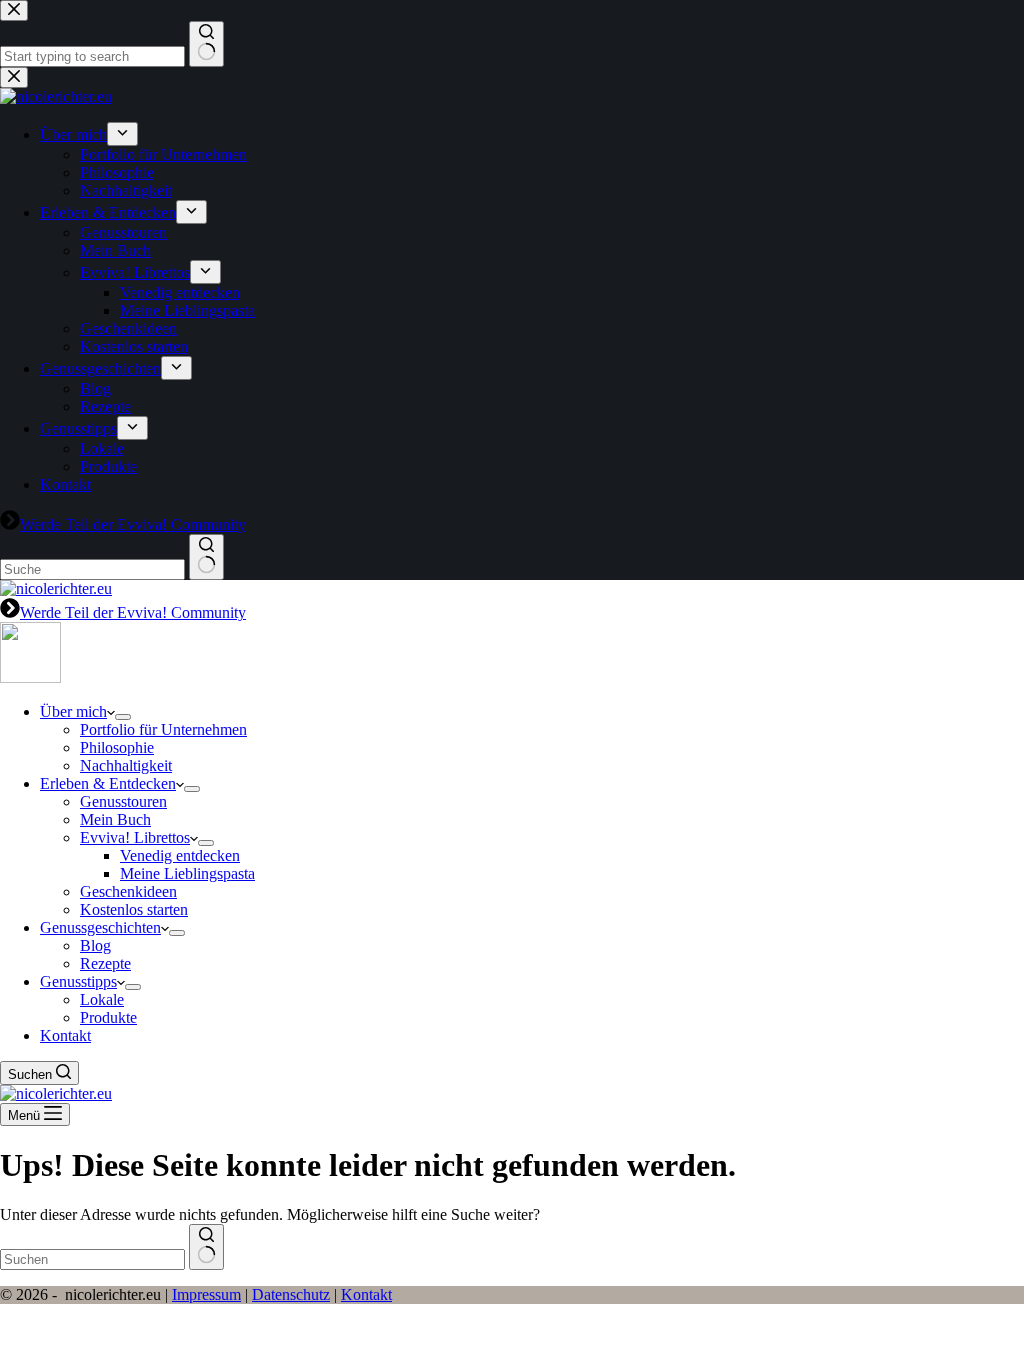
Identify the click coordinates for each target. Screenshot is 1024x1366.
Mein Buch (115, 819)
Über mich (73, 711)
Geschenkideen (128, 891)
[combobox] (92, 1259)
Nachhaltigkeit (126, 765)
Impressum (206, 1294)
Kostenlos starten (134, 909)
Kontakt (65, 1035)
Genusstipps (78, 981)
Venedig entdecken (180, 855)
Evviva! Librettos (135, 837)
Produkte (108, 1017)
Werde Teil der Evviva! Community (133, 612)
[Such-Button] (206, 1247)
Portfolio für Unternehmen (163, 729)
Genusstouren (123, 801)
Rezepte (105, 963)
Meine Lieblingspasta (187, 873)
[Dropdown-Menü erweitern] (123, 717)
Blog (95, 945)
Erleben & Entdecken (108, 783)
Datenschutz (291, 1294)
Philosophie (117, 747)
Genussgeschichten (100, 927)
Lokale (102, 999)
